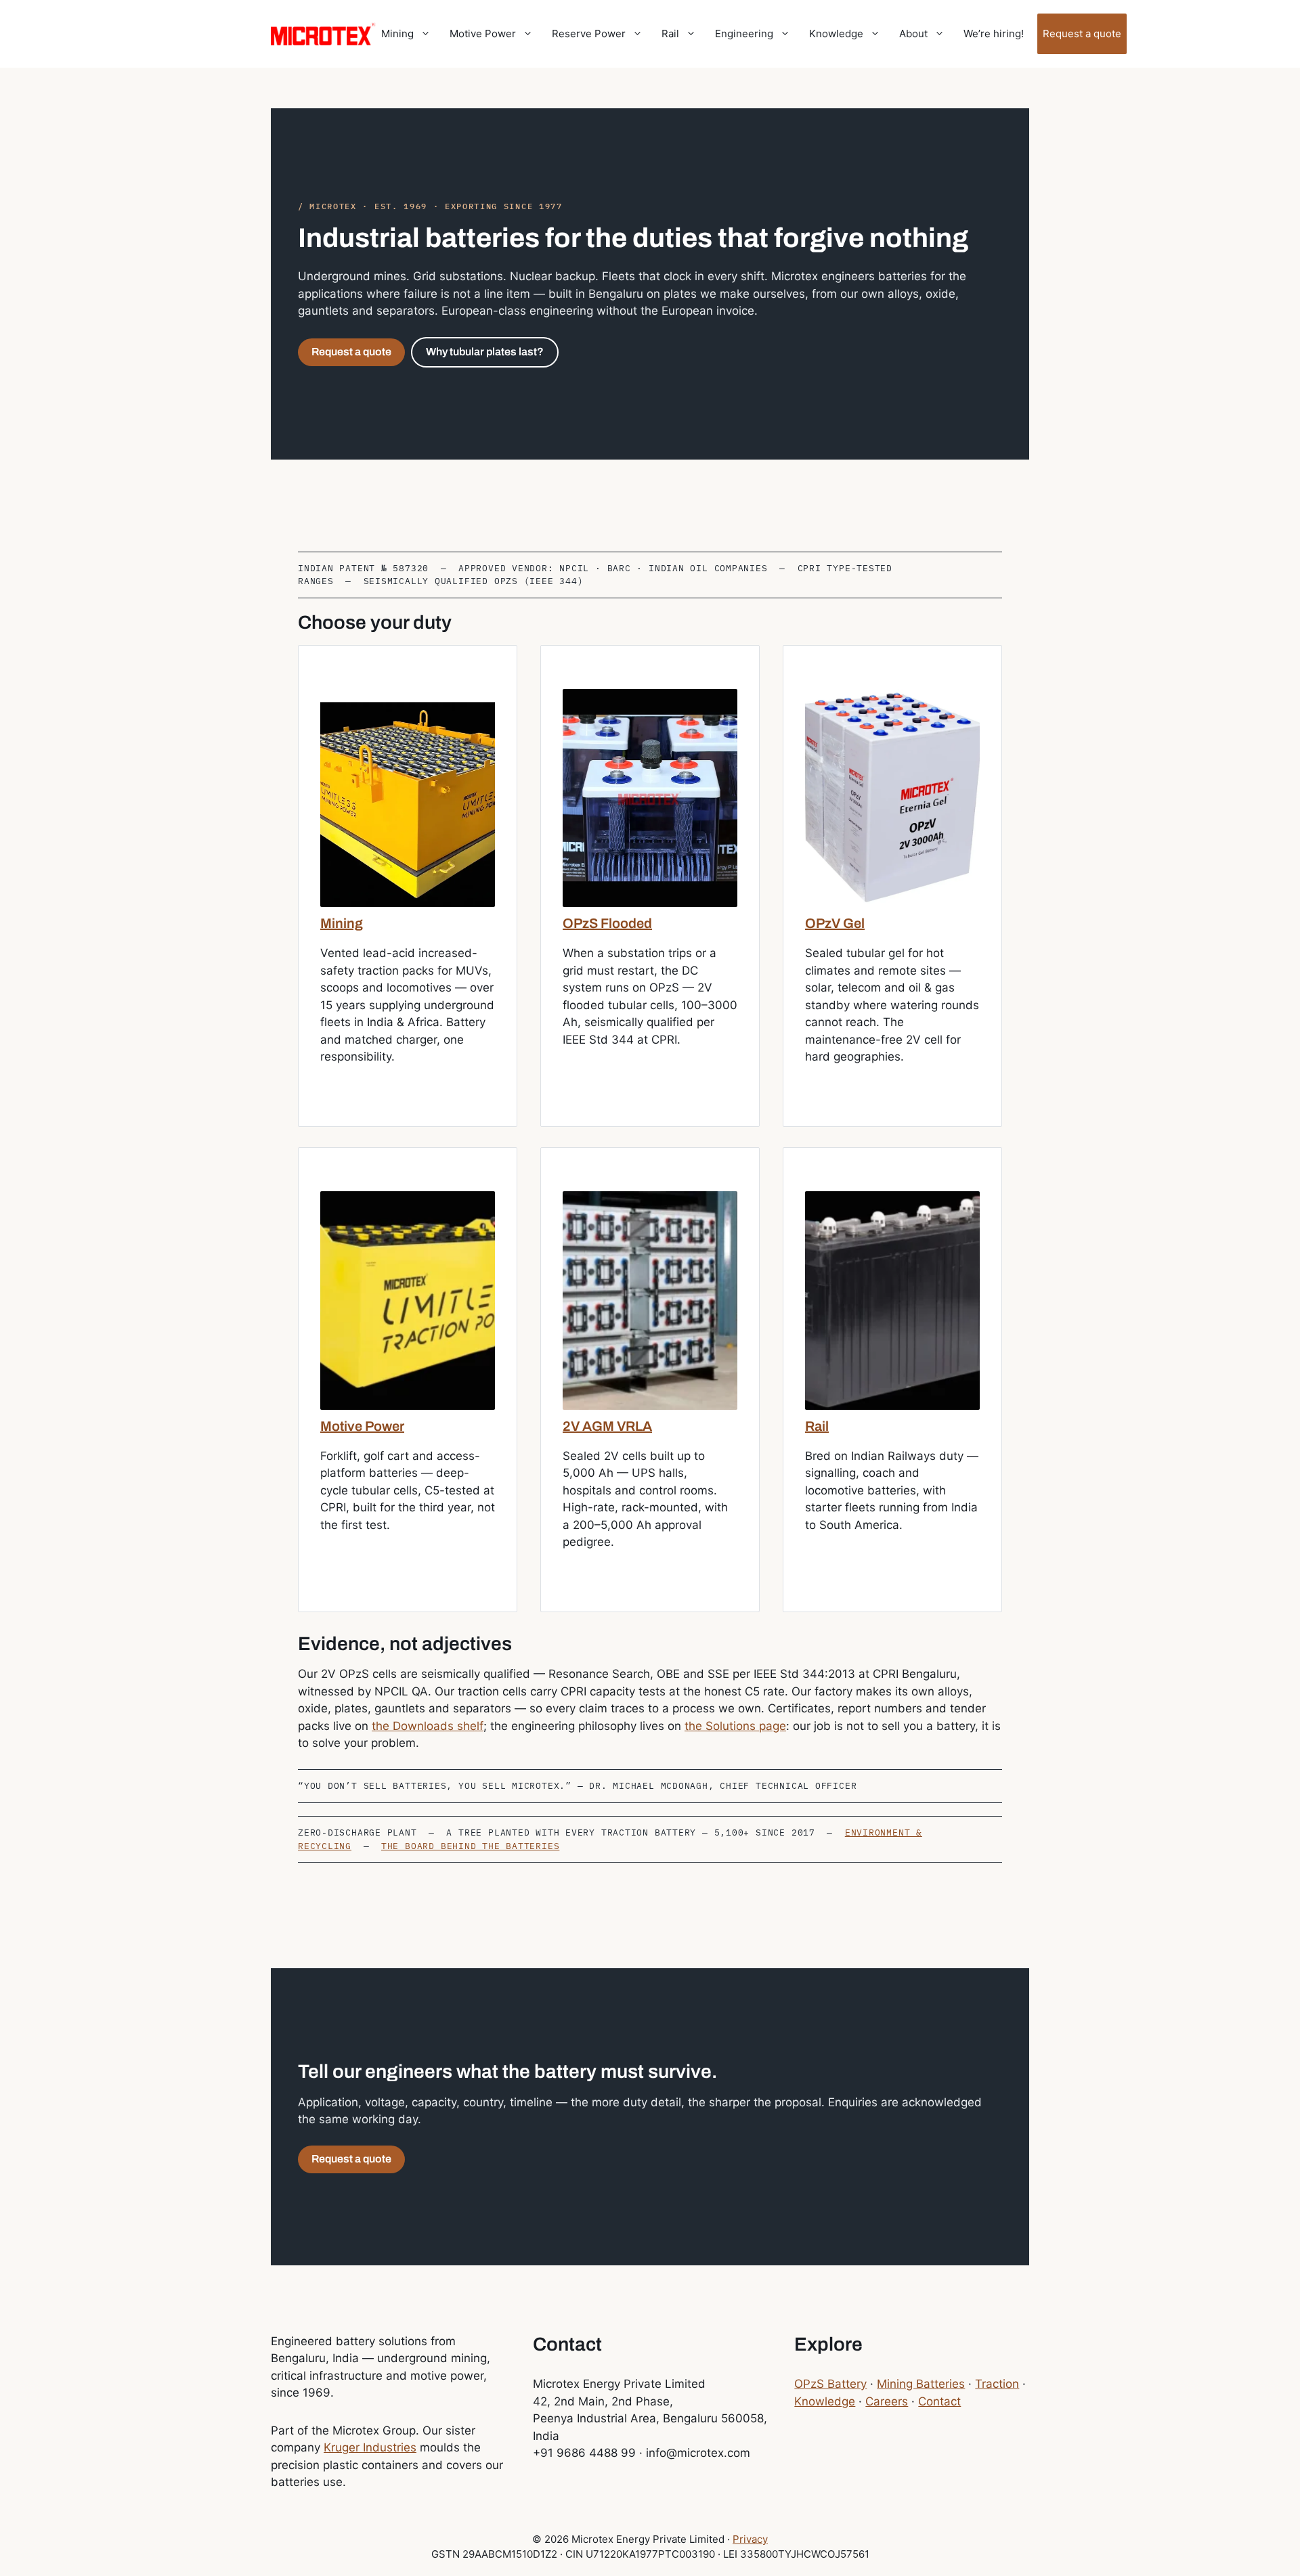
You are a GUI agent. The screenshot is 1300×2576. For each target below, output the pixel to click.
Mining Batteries (921, 2384)
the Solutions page (735, 1726)
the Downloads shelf (428, 1726)
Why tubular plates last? (485, 352)
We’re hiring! (994, 34)
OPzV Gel (835, 923)
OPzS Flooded (607, 923)
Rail (670, 34)
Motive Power (483, 34)
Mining (397, 34)
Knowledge (836, 34)
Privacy (750, 2539)
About (913, 34)
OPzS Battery (830, 2384)
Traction (997, 2384)
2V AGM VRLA (607, 1426)
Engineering (744, 34)
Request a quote (1082, 34)
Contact (939, 2401)
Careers (887, 2401)
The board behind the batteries (470, 1846)
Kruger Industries (370, 2447)
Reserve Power (589, 34)
